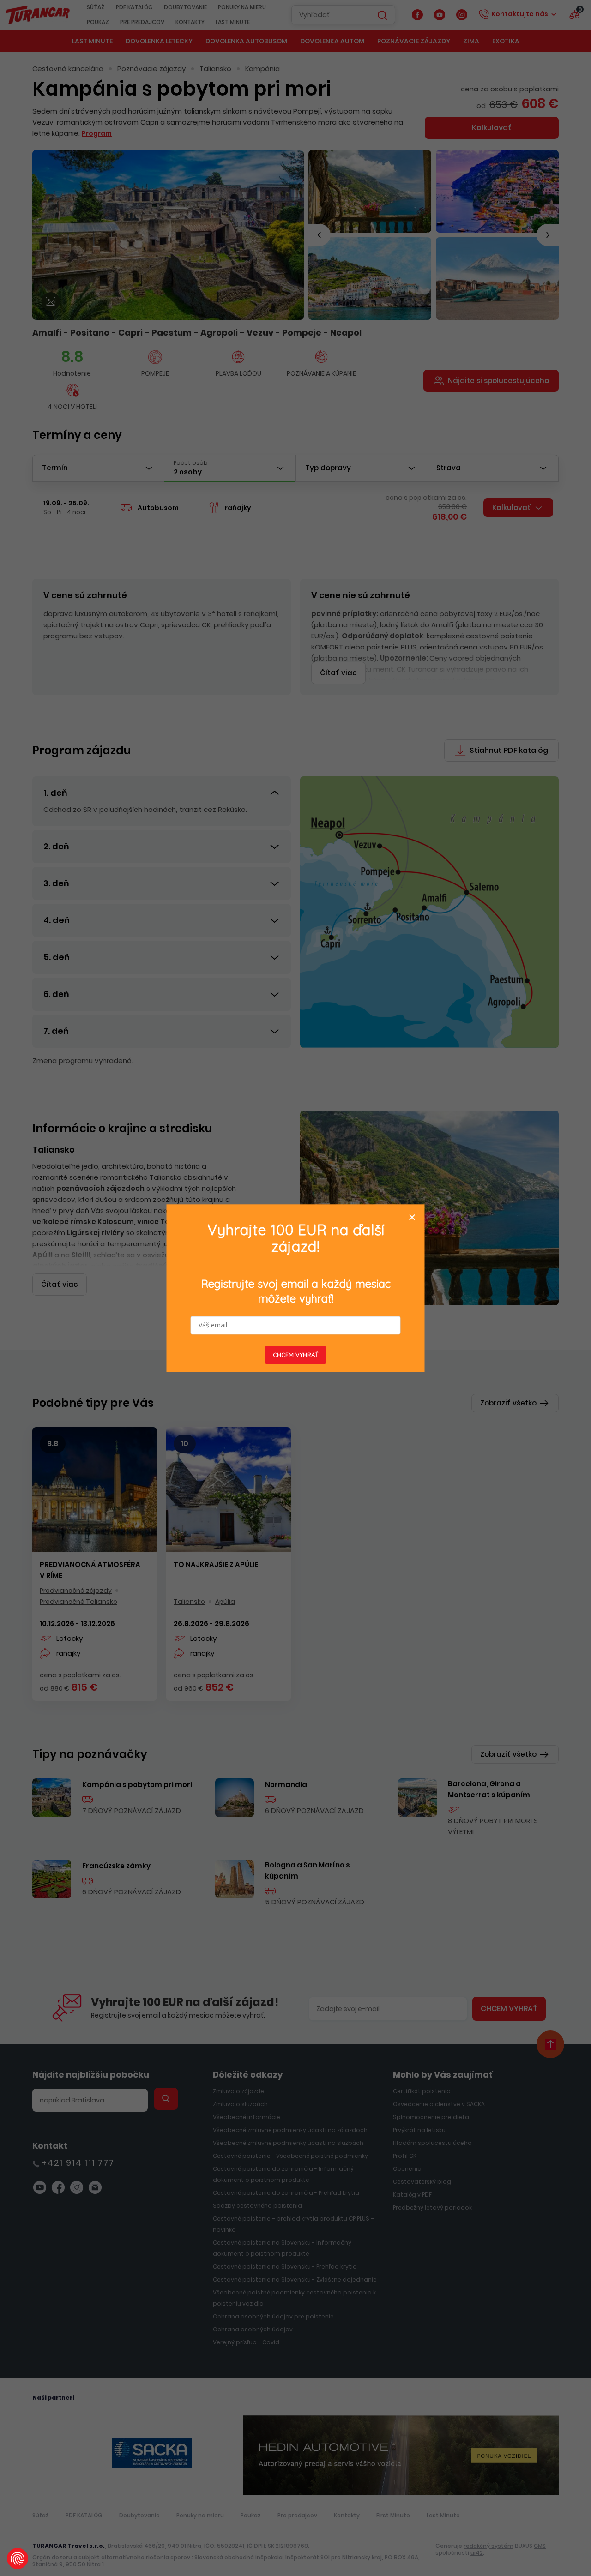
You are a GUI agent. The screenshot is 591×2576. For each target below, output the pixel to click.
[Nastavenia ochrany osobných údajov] (18, 2558)
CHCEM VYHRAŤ (296, 1355)
